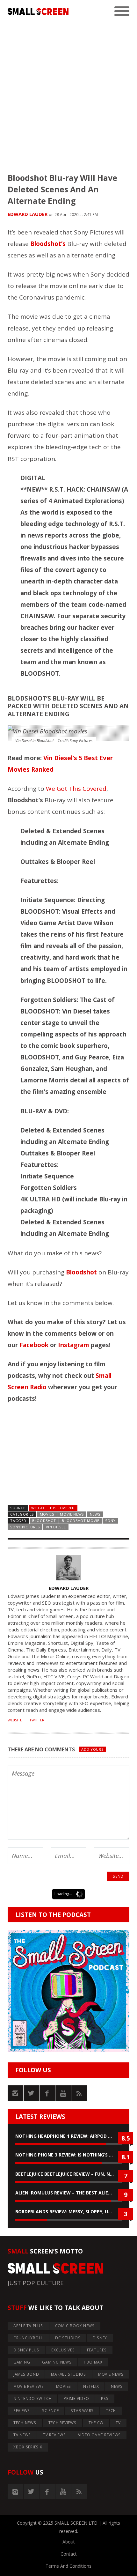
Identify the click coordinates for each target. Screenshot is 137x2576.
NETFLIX (91, 2386)
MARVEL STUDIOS (68, 2374)
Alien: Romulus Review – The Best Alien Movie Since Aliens (68, 2193)
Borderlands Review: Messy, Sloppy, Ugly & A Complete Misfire (68, 2212)
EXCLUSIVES (63, 2350)
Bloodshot (44, 1521)
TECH (111, 2411)
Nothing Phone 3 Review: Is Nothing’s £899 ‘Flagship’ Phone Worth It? (68, 2155)
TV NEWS (22, 2435)
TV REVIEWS (54, 2435)
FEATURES (97, 2350)
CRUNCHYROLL (28, 2338)
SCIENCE (50, 2411)
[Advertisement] (68, 92)
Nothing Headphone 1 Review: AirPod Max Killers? (68, 2136)
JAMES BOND (26, 2374)
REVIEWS (22, 2411)
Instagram (74, 1345)
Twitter (37, 1720)
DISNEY (100, 2338)
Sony (110, 1521)
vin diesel (56, 1527)
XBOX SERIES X (28, 2447)
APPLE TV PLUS (28, 2326)
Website (15, 1720)
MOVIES (47, 1514)
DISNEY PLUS (26, 2350)
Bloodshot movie (80, 1521)
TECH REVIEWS (62, 2423)
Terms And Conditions (68, 2566)
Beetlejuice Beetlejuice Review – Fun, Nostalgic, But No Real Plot (68, 2174)
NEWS (95, 1514)
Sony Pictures (25, 1527)
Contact (69, 2554)
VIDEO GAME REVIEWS (100, 2435)
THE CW (96, 2423)
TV (118, 2423)
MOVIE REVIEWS (29, 2386)
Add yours (92, 1749)
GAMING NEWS (57, 2362)
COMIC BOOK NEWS (75, 2326)
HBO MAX (93, 2362)
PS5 (105, 2398)
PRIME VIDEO (76, 2398)
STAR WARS (82, 2411)
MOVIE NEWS (72, 1514)
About (69, 2542)
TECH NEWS (25, 2423)
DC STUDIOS (68, 2338)
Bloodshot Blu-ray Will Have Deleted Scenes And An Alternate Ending (62, 189)
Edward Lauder (28, 214)
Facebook (34, 1345)
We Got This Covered (76, 789)
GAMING (22, 2362)
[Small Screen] (38, 11)
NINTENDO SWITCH (32, 2398)
